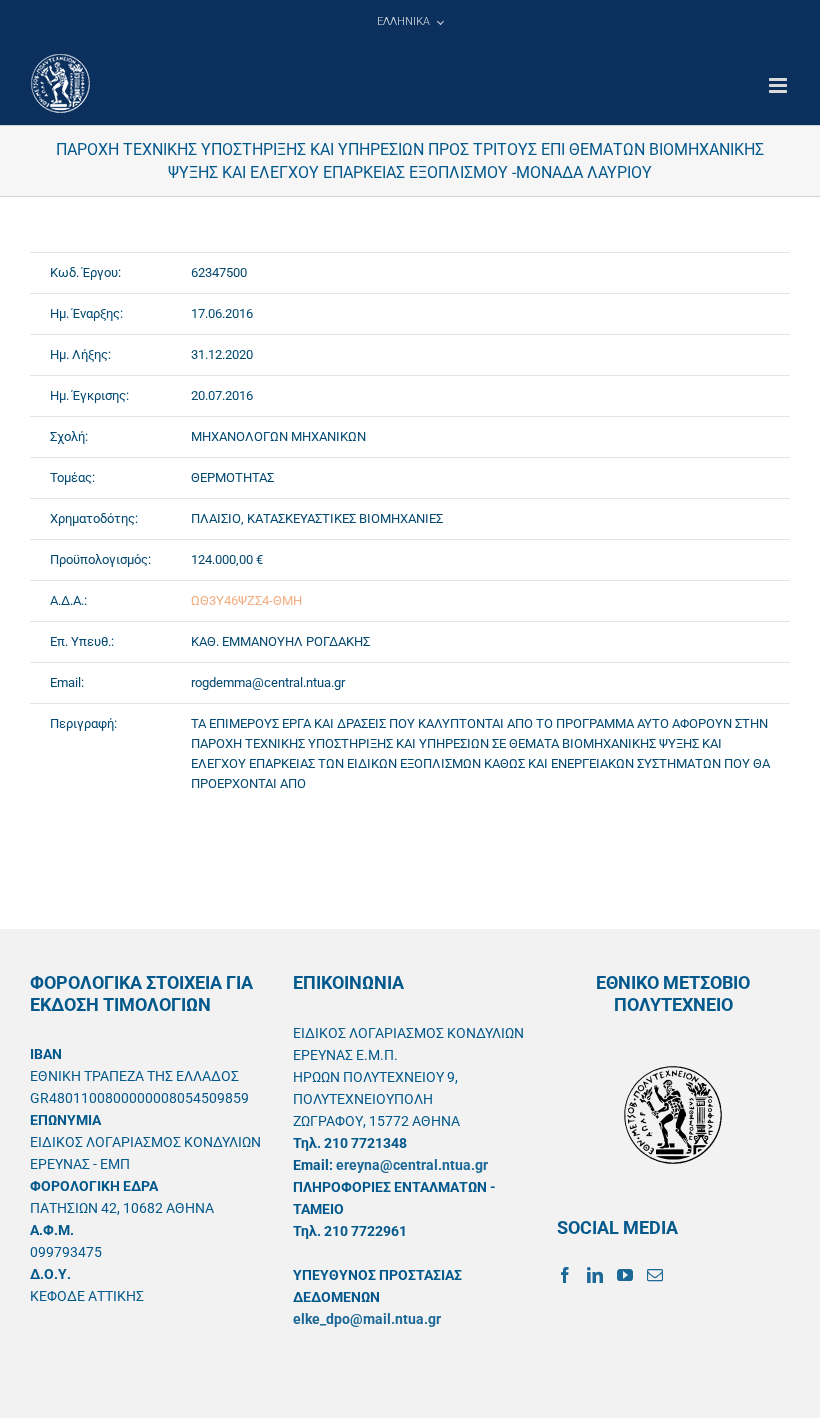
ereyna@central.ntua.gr (412, 1165)
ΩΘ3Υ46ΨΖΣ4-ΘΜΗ (246, 600)
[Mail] (655, 1275)
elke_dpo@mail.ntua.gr (367, 1319)
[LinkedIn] (595, 1275)
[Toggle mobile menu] (779, 85)
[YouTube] (625, 1275)
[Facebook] (565, 1275)
